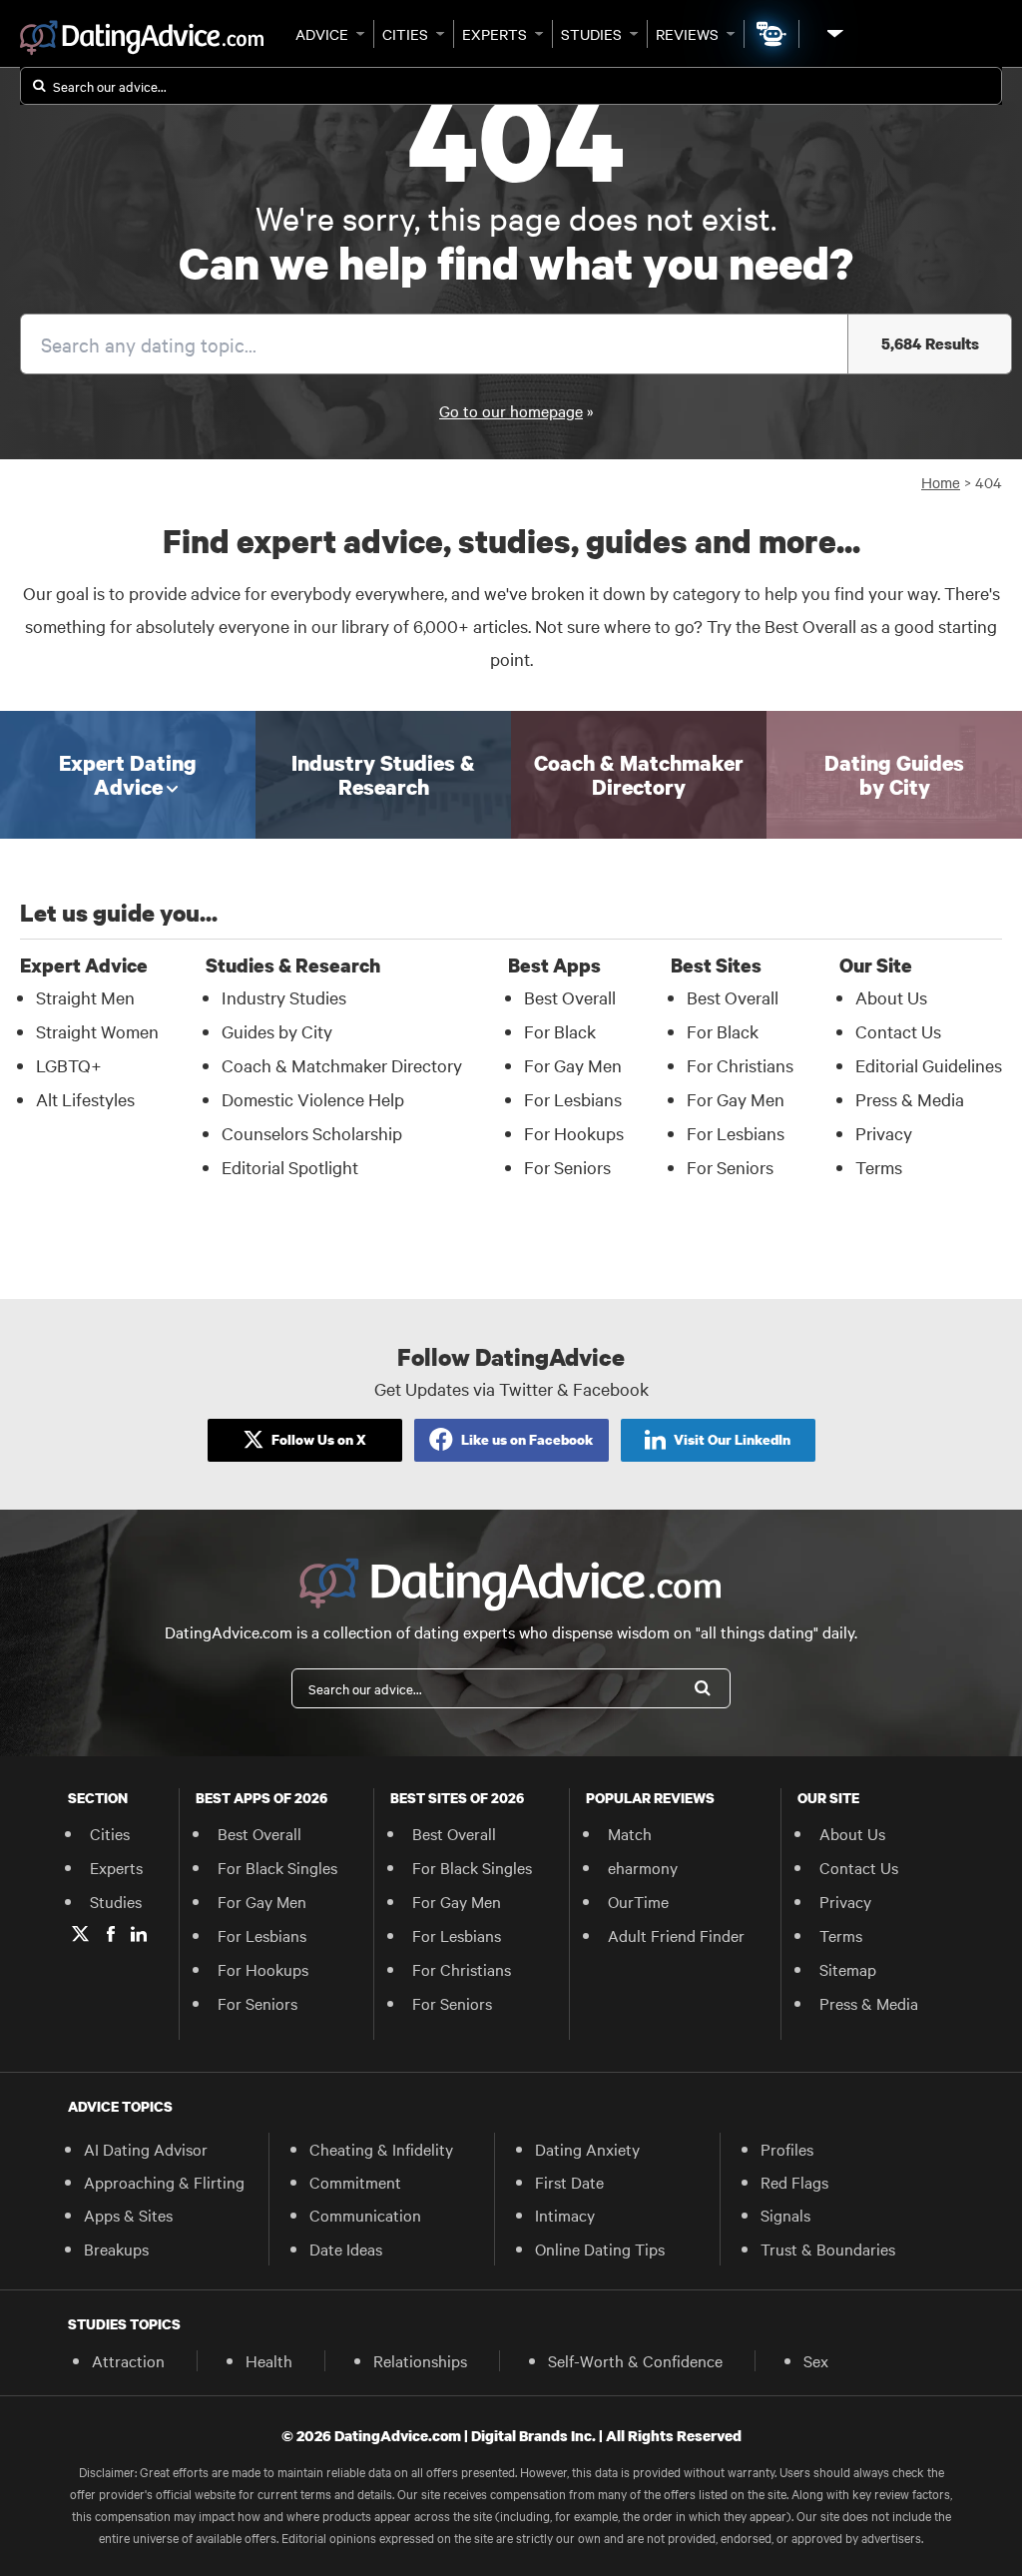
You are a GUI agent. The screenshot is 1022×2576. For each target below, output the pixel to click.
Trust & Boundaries (828, 2249)
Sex (816, 2360)
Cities (405, 34)
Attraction (128, 2360)
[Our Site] (833, 33)
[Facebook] (111, 1934)
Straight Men (85, 997)
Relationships (420, 2360)
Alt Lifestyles (85, 1099)
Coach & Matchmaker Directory (342, 1065)
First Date (569, 2182)
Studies (591, 34)
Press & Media (910, 1099)
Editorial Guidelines (929, 1065)
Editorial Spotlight (290, 1167)
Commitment (355, 2182)
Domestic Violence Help (313, 1099)
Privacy (884, 1133)
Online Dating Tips (600, 2249)
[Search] (703, 1688)
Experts (495, 34)
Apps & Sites (128, 2215)
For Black (560, 1031)
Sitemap (848, 1969)
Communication (365, 2215)
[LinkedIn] (139, 1934)
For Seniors (567, 1167)
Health (269, 2360)
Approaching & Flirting (164, 2182)
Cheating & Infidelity (381, 2149)
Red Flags (794, 2182)
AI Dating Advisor (146, 2149)
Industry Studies (284, 997)
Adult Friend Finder (676, 1935)
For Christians (740, 1065)
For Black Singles (277, 1867)
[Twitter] (80, 1934)
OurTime (638, 1901)
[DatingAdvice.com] (142, 38)
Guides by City (277, 1031)
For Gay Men (573, 1065)
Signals (785, 2215)
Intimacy (565, 2215)
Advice (322, 34)
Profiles (787, 2149)
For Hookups (574, 1133)
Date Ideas (346, 2249)
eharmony (643, 1867)
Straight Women (97, 1031)
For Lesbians (573, 1099)
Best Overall (570, 997)
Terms (879, 1167)
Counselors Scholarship (312, 1133)
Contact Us (898, 1031)
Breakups (116, 2249)
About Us (891, 997)
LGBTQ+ (69, 1065)
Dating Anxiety (587, 2149)
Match (630, 1833)
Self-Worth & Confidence (635, 2360)
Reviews (687, 34)
